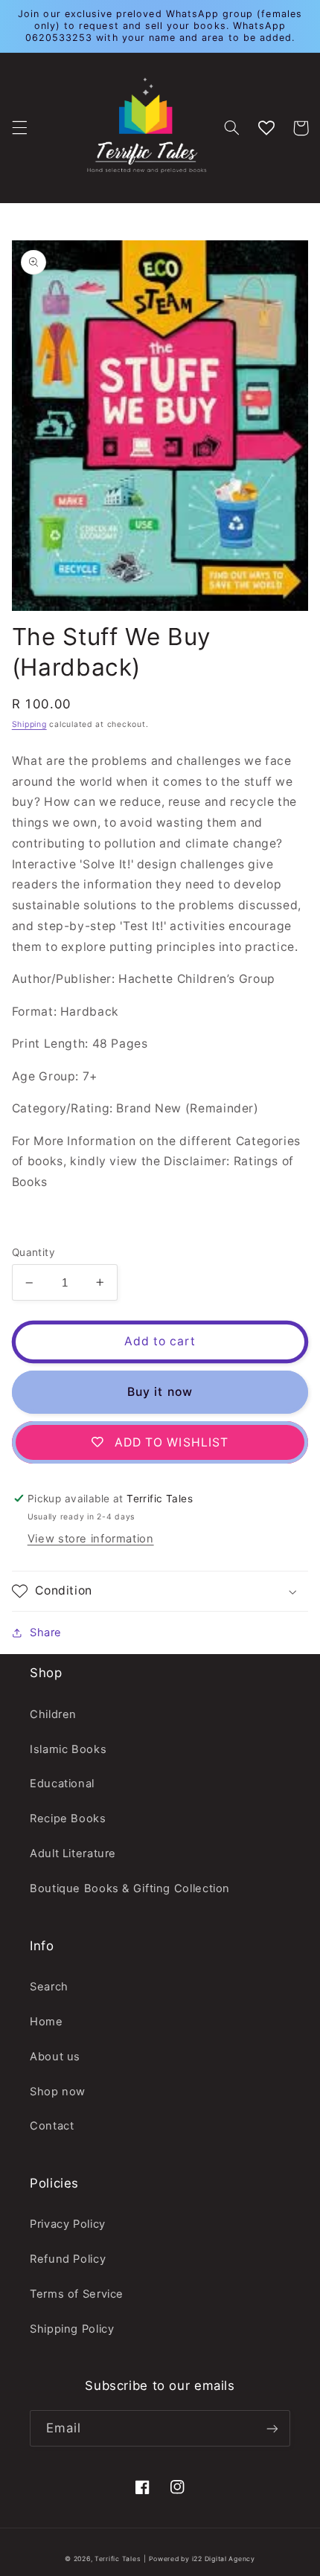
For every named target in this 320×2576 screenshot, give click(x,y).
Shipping (29, 724)
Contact (52, 2126)
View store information (91, 1539)
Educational (62, 1784)
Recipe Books (68, 1819)
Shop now (58, 2092)
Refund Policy (68, 2259)
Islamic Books (68, 1749)
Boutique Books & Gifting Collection (130, 1888)
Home (47, 2022)
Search (49, 1987)
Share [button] (46, 1633)
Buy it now (160, 1392)
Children (53, 1714)
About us (55, 2057)
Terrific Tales (118, 2559)
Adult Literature (73, 1853)
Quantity (33, 1252)
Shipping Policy (72, 2329)
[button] (19, 128)
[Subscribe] (272, 2428)
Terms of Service (77, 2294)
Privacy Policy (68, 2224)
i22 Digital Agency (224, 2559)
